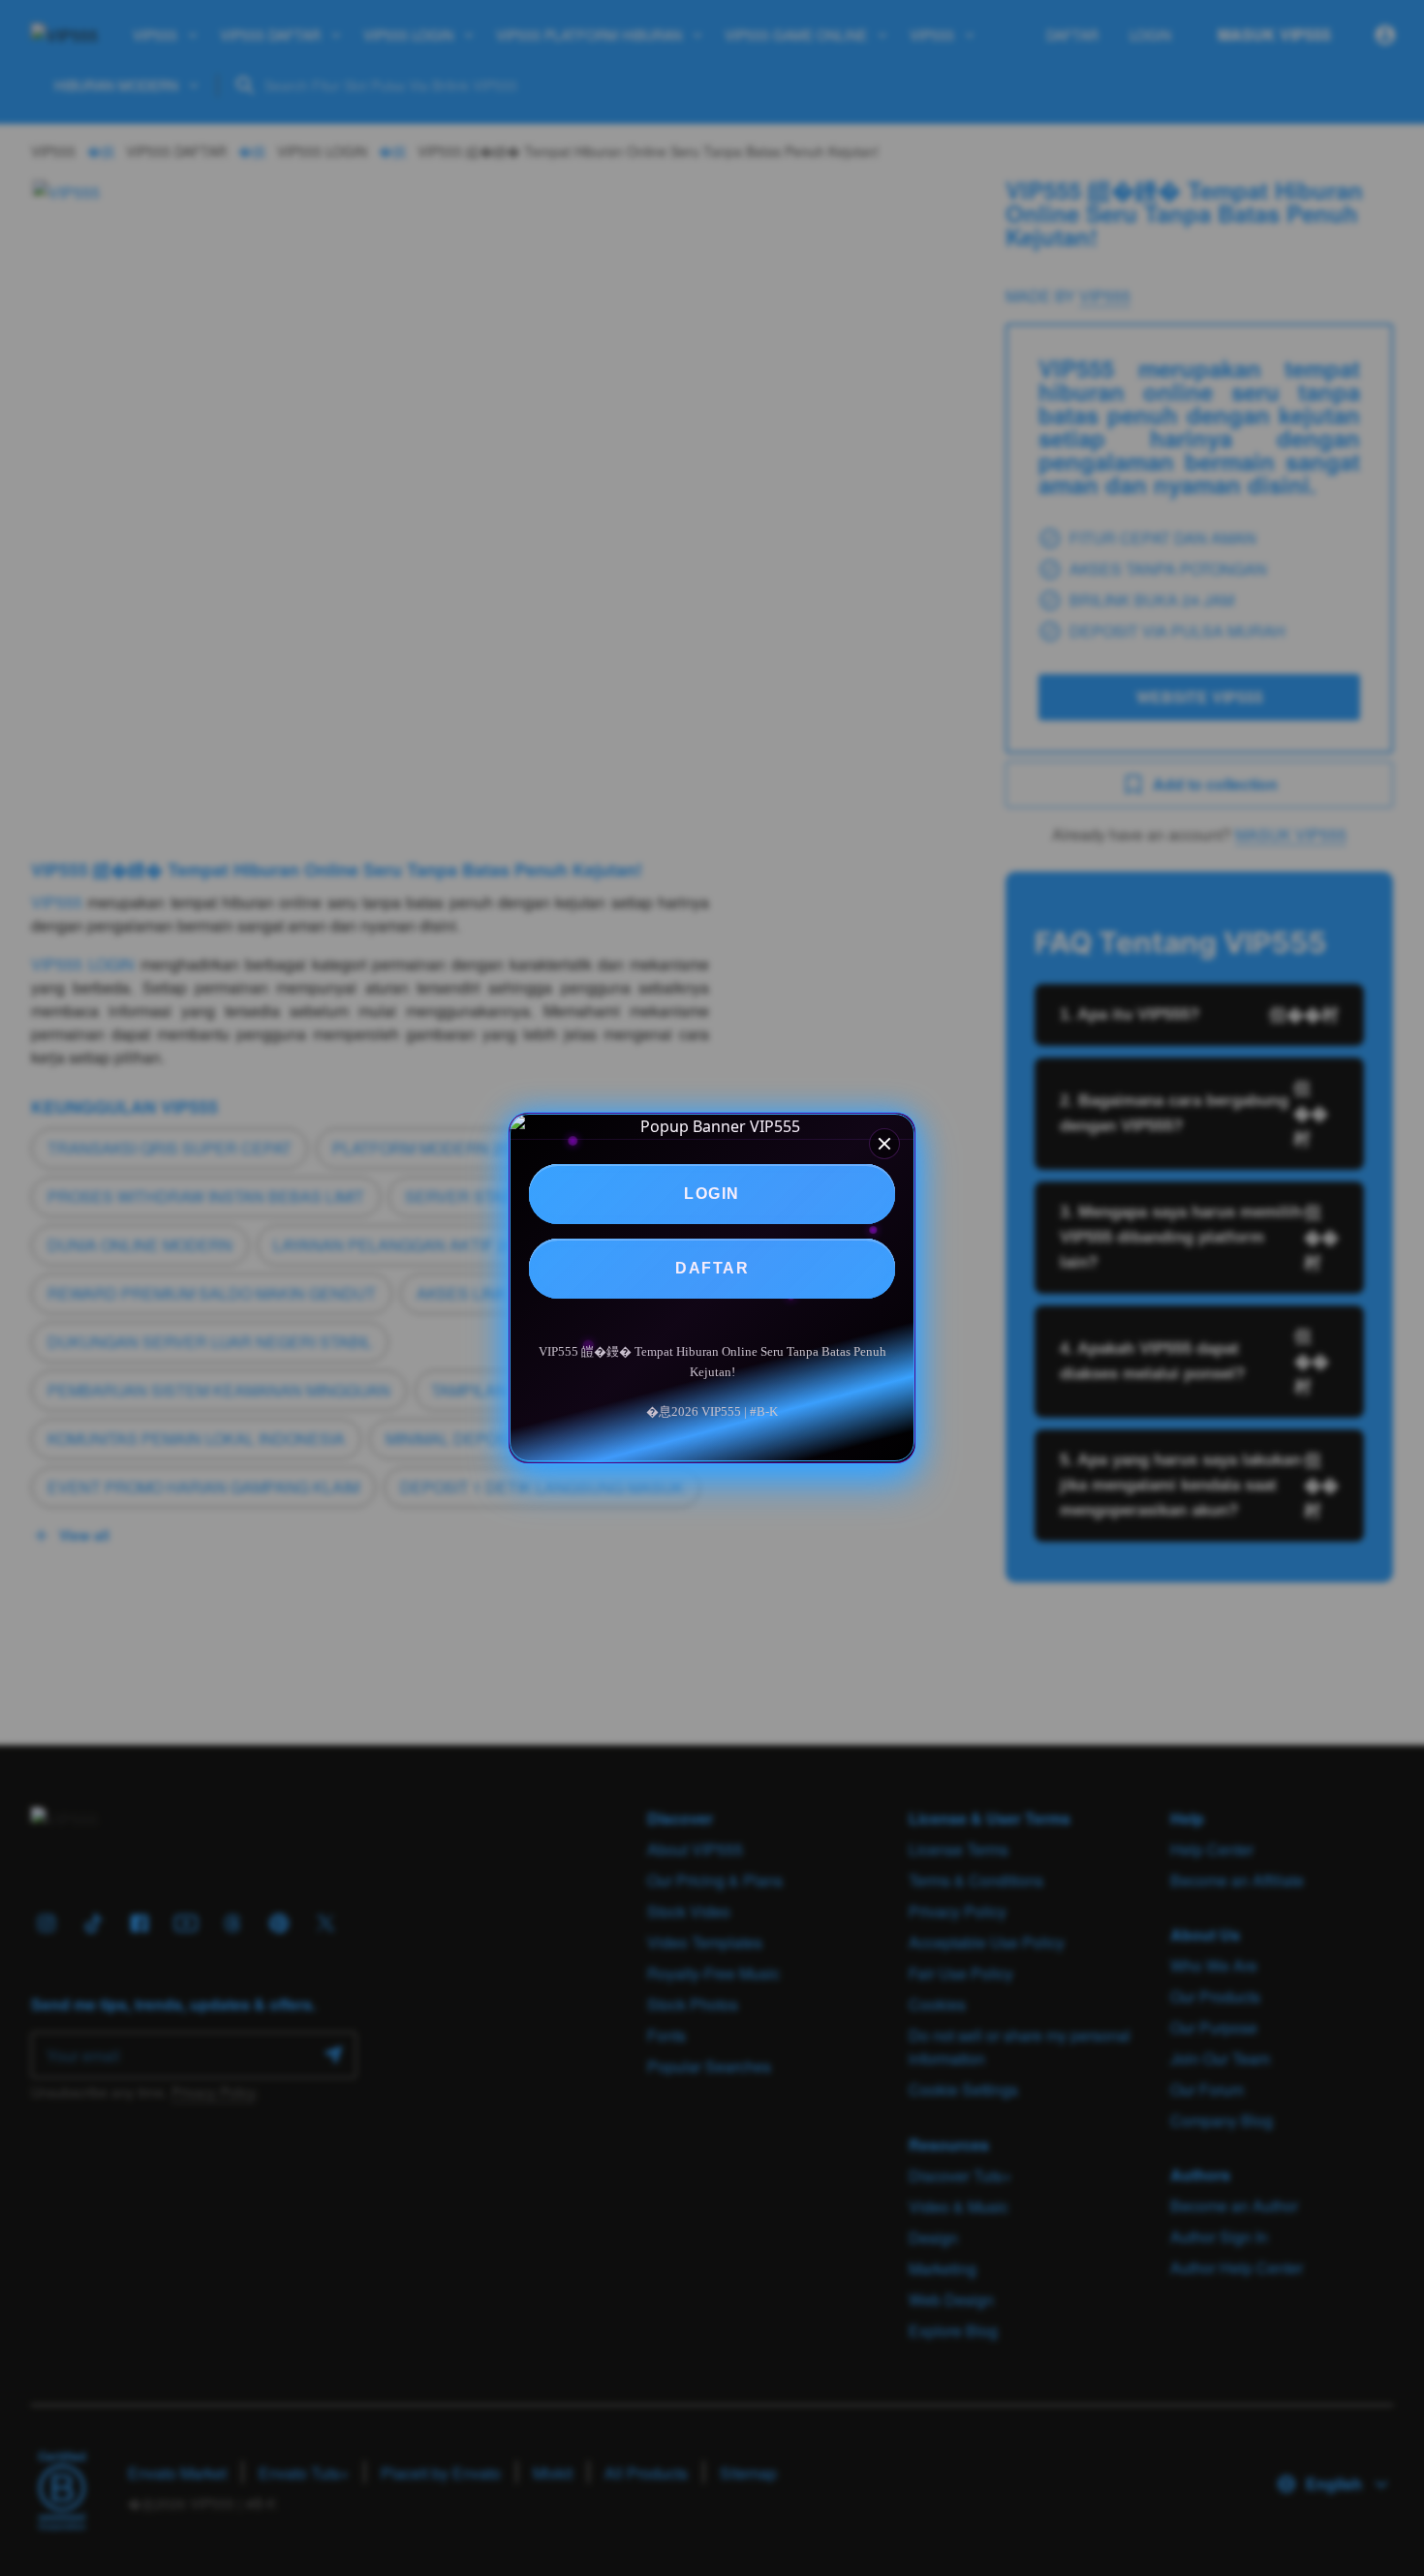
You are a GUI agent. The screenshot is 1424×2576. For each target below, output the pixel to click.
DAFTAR (712, 1268)
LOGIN (712, 1194)
